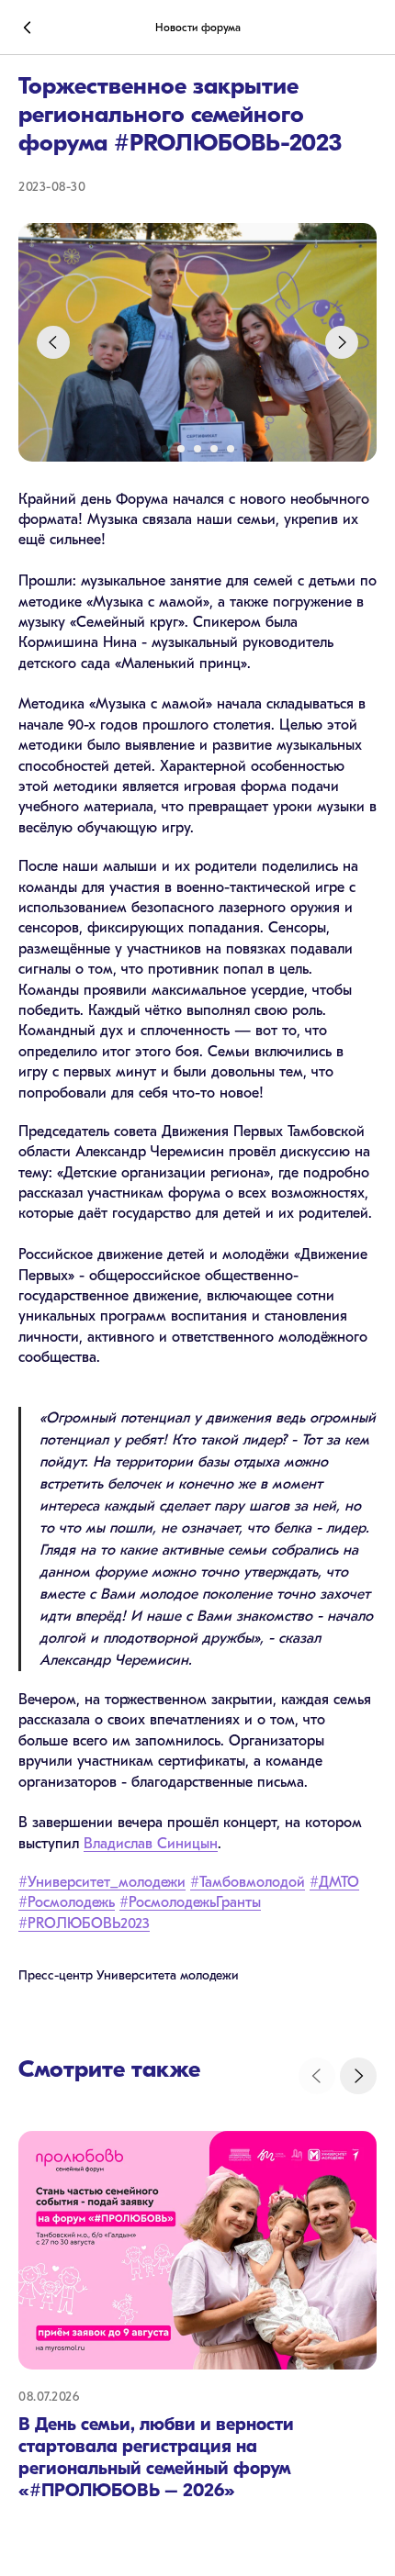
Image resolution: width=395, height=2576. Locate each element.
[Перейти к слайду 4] (214, 449)
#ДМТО (334, 1882)
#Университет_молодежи (102, 1882)
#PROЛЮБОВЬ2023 (84, 1924)
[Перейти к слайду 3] (197, 449)
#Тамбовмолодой (248, 1882)
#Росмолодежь (67, 1902)
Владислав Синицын (151, 1844)
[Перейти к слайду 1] (164, 449)
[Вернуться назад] (28, 28)
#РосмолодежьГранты (190, 1902)
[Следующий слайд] (342, 342)
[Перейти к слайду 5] (231, 449)
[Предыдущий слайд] (53, 342)
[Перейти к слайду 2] (181, 449)
